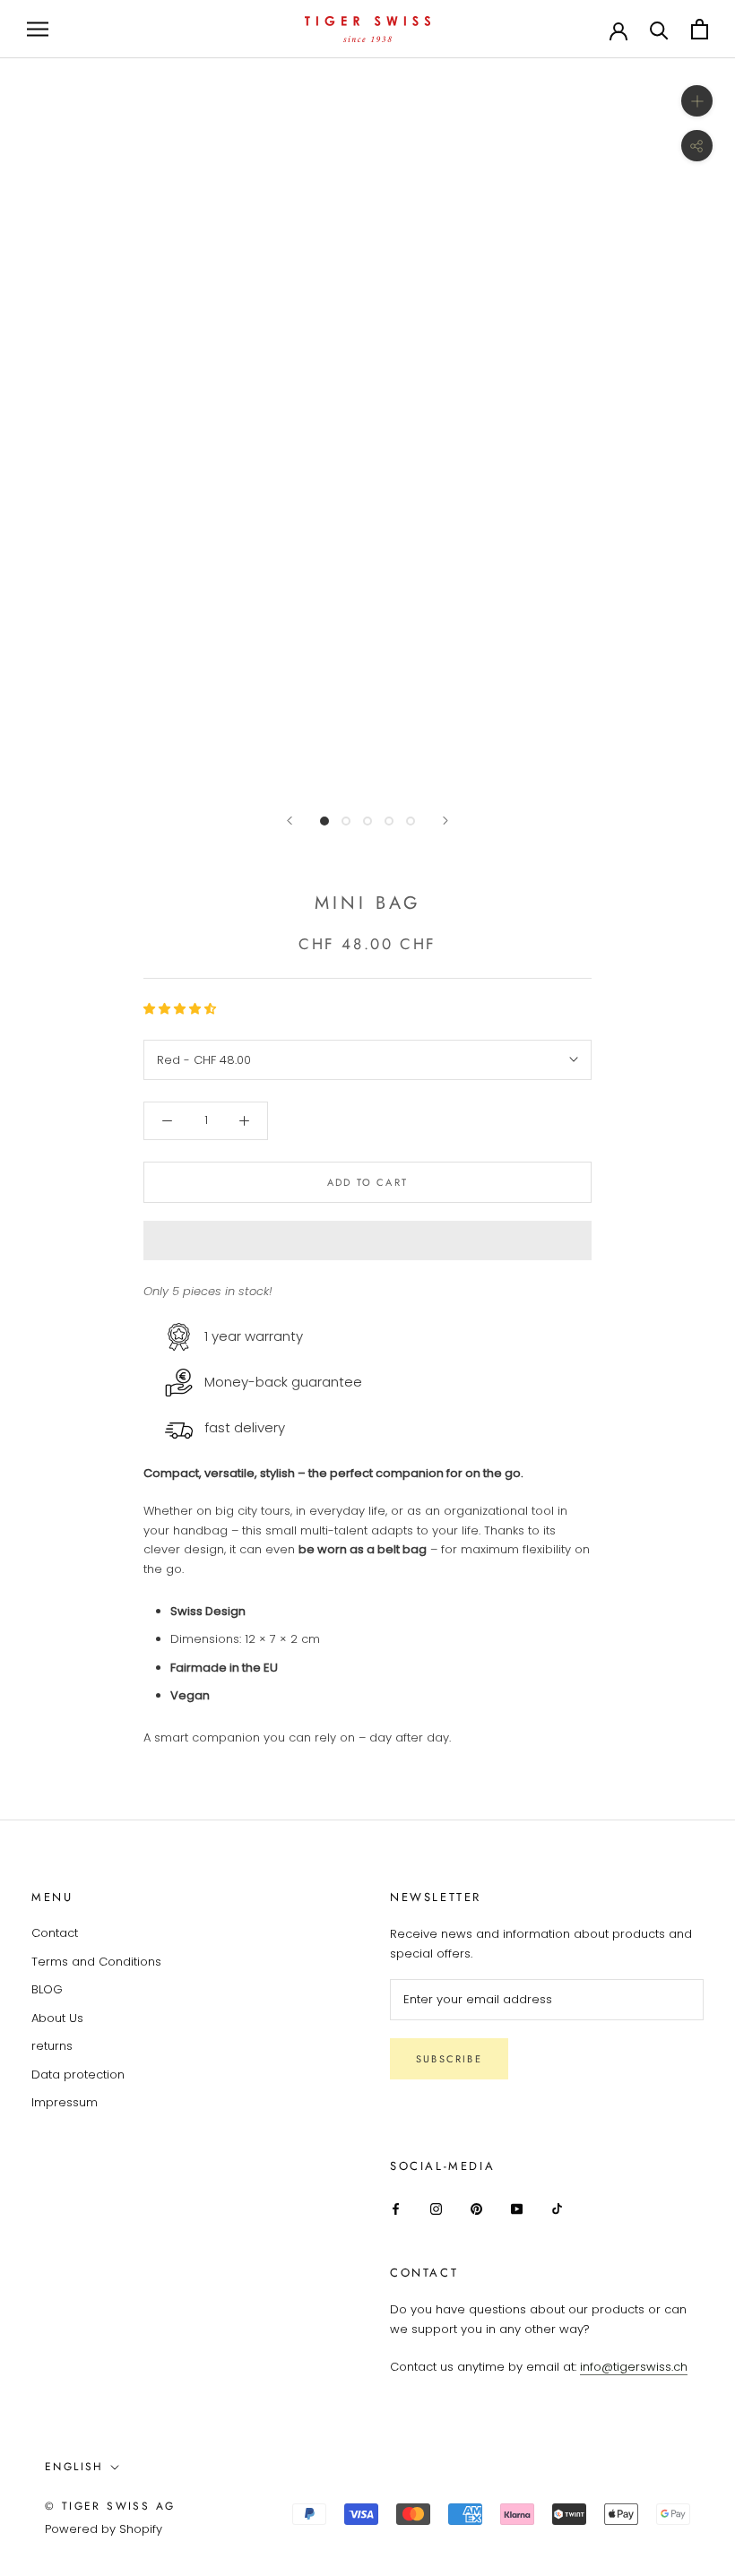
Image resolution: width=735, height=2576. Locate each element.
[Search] (659, 29)
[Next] (445, 821)
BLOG (47, 1989)
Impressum (65, 2102)
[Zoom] (697, 101)
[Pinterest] (476, 2208)
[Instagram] (436, 2208)
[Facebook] (396, 2208)
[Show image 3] (367, 821)
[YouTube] (517, 2208)
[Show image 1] (324, 821)
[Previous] (290, 821)
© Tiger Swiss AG (110, 2506)
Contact (55, 1933)
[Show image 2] (346, 821)
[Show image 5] (411, 821)
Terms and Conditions (96, 1962)
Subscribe (449, 2059)
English (74, 2467)
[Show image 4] (389, 821)
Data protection (78, 2075)
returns (52, 2046)
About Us (57, 2018)
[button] (182, 1009)
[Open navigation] (38, 29)
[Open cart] (700, 29)
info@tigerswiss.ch (634, 2367)
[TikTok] (557, 2208)
